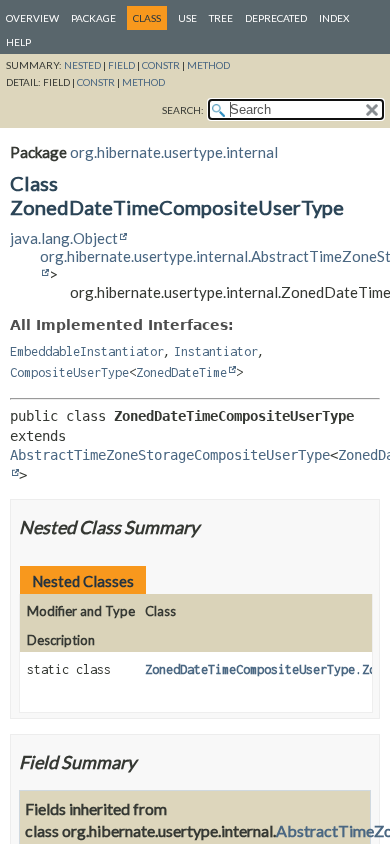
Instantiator (216, 351)
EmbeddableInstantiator (87, 351)
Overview (32, 18)
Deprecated (276, 18)
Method (208, 65)
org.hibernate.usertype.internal (174, 152)
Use (187, 18)
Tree (221, 18)
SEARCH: (183, 110)
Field (121, 65)
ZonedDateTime (181, 372)
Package (93, 18)
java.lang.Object (64, 238)
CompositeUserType (69, 372)
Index (334, 18)
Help (18, 42)
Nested (82, 65)
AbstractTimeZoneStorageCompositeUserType (170, 455)
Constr (161, 65)
